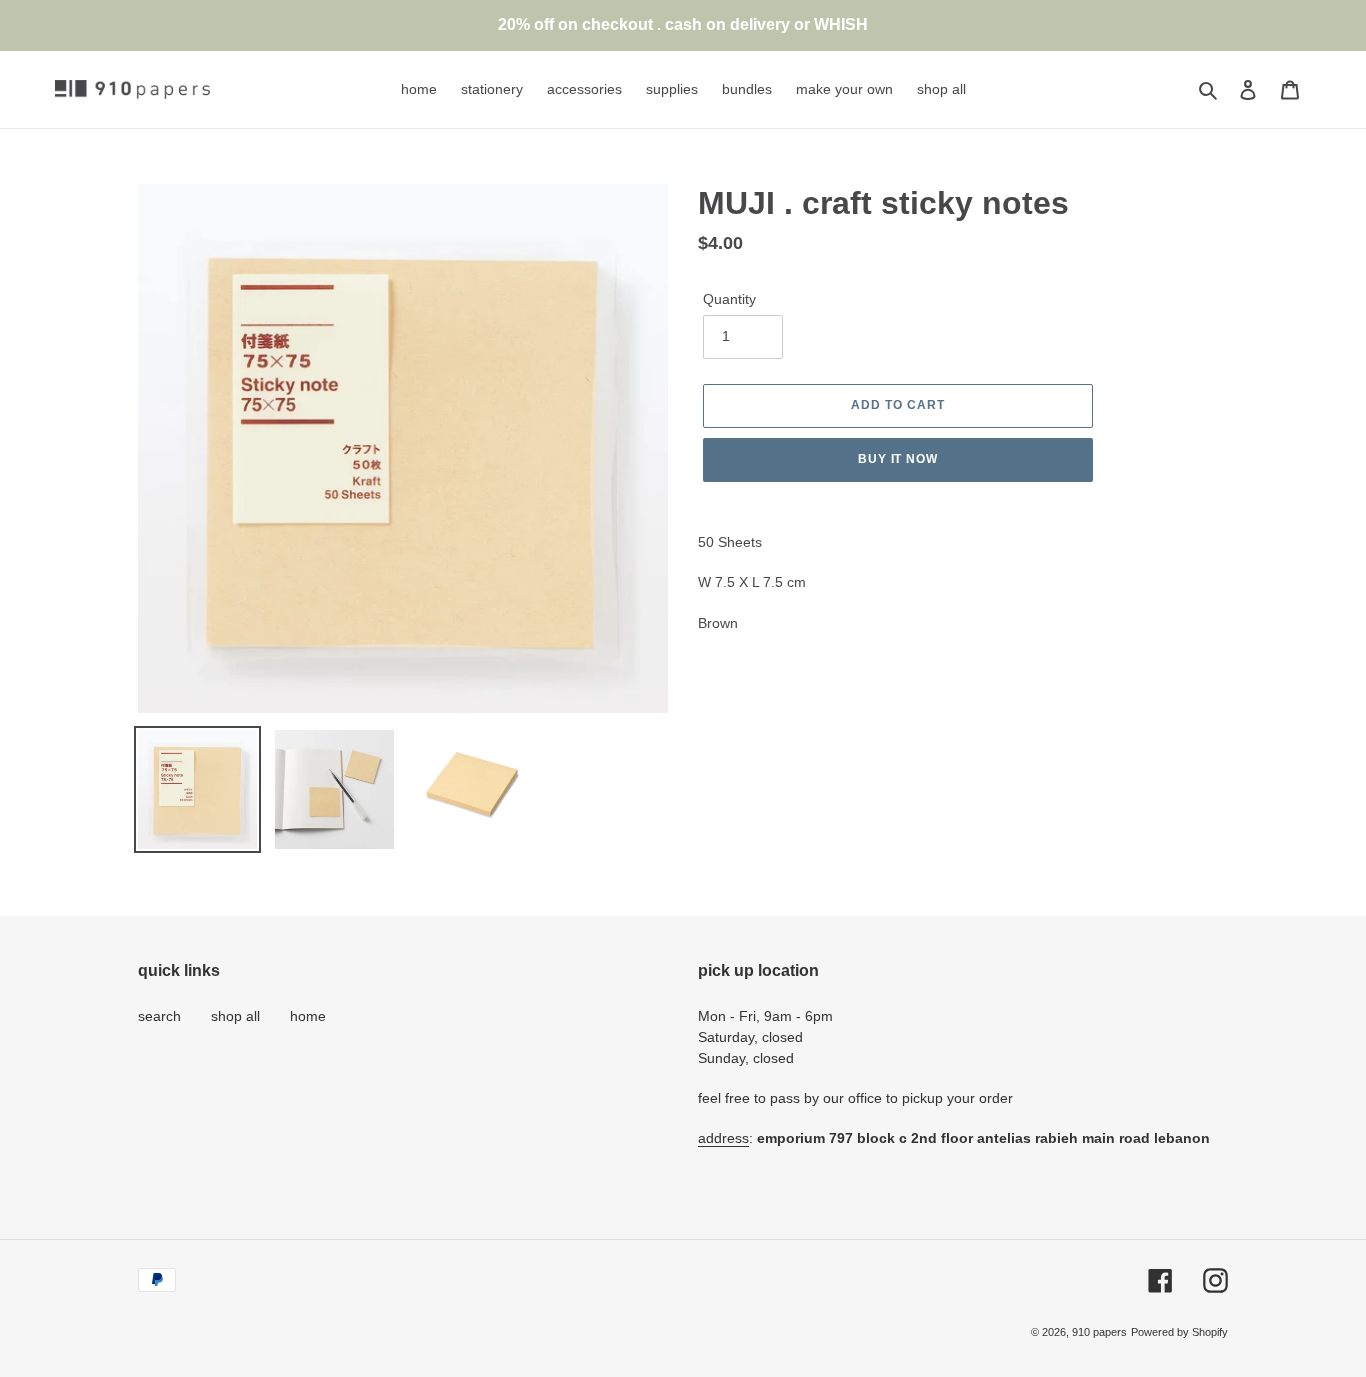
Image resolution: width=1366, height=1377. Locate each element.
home (308, 1016)
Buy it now (898, 459)
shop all (235, 1016)
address (723, 1138)
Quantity (729, 299)
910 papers (1099, 1332)
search (159, 1016)
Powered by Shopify (1179, 1332)
